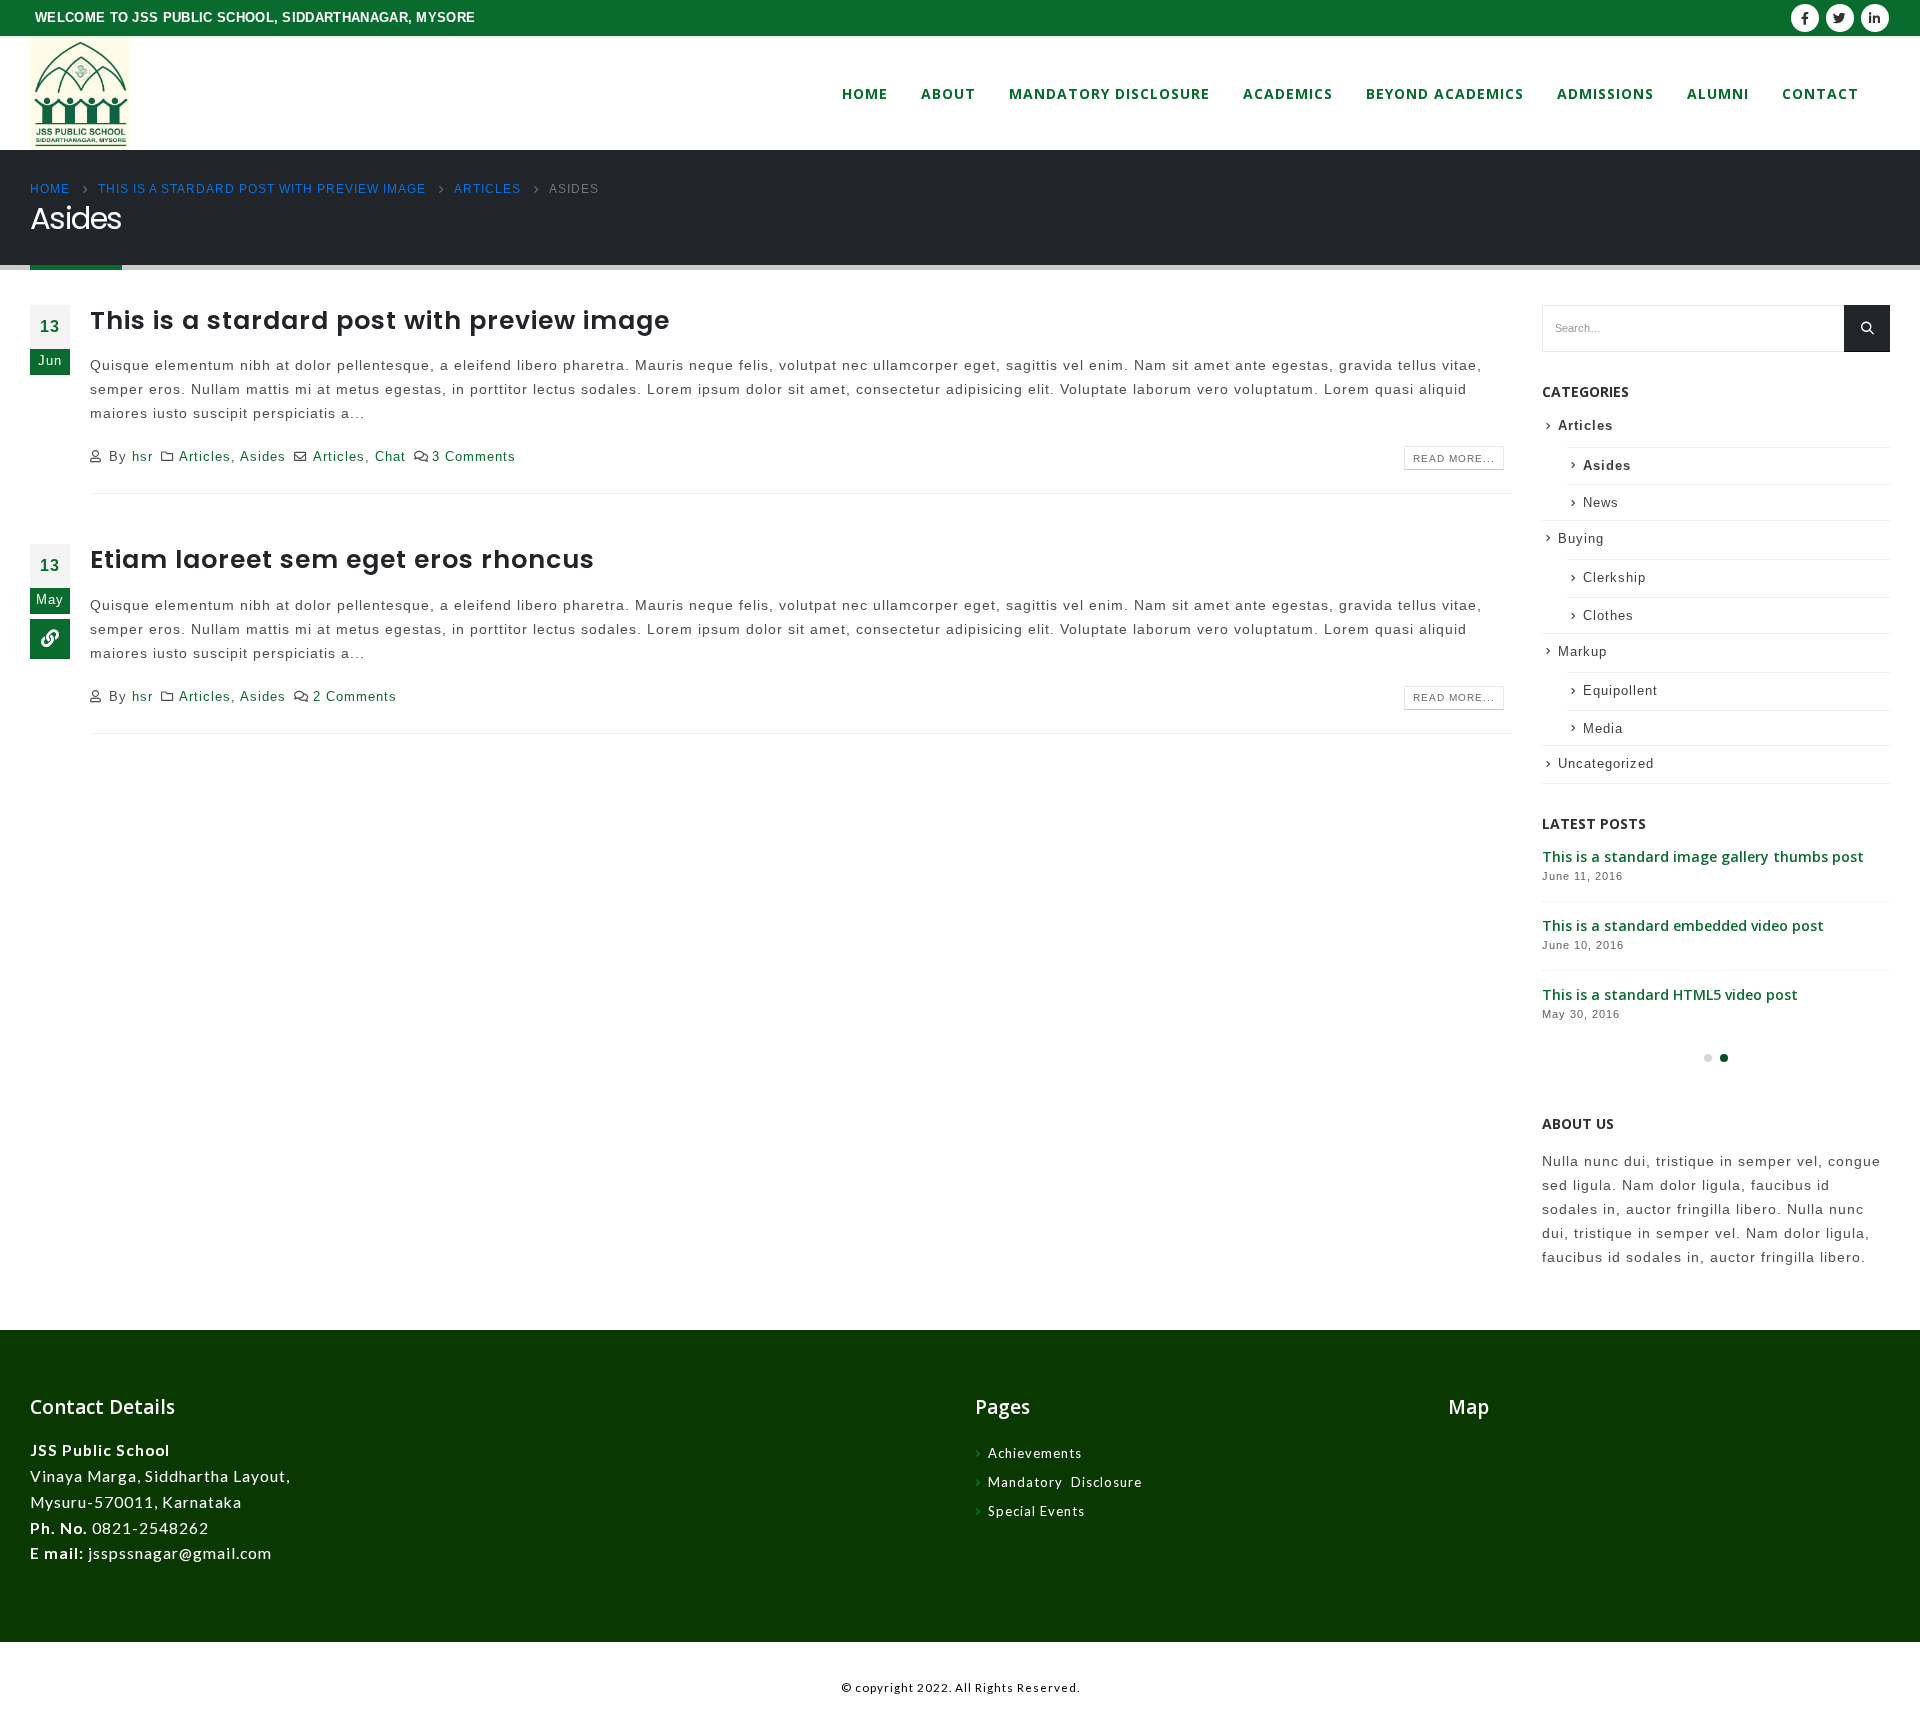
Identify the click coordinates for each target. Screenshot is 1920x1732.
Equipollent (1620, 690)
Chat (390, 457)
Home (865, 93)
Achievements (1035, 1453)
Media (1603, 728)
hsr (142, 457)
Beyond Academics (1445, 93)
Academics (1288, 93)
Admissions (1605, 93)
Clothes (1608, 615)
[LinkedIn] (1875, 18)
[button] (1708, 1058)
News (1601, 502)
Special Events (1036, 1511)
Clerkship (1614, 577)
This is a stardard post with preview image (380, 320)
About (948, 93)
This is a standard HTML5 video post (1670, 994)
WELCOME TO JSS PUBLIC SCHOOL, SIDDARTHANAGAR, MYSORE (255, 18)
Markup (1582, 651)
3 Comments (474, 457)
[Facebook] (1805, 18)
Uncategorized (1606, 763)
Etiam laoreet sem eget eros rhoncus (342, 559)
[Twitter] (1840, 18)
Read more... (1454, 458)
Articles (205, 457)
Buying (1581, 538)
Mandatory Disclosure (1109, 93)
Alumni (1718, 93)
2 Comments (355, 697)
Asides (263, 457)
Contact (1820, 93)
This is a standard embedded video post (1683, 925)
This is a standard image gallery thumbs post (1703, 856)
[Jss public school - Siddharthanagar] (80, 94)
